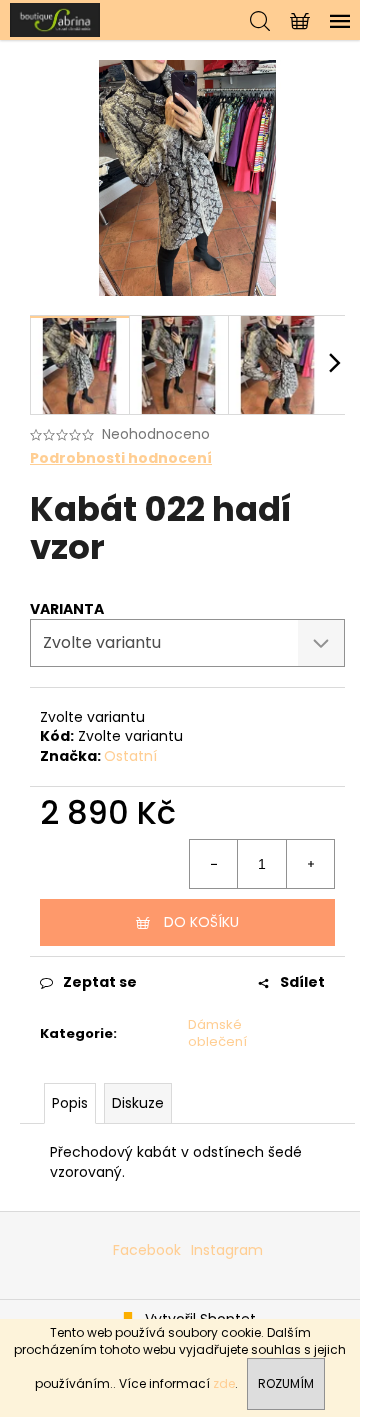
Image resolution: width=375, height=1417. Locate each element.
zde (224, 1383)
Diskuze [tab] (138, 1103)
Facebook (147, 1250)
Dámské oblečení (217, 1033)
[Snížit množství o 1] (214, 864)
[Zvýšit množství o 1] (310, 864)
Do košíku (201, 922)
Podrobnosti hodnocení (121, 458)
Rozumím (286, 1383)
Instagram (227, 1250)
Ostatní (130, 756)
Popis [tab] (70, 1103)
